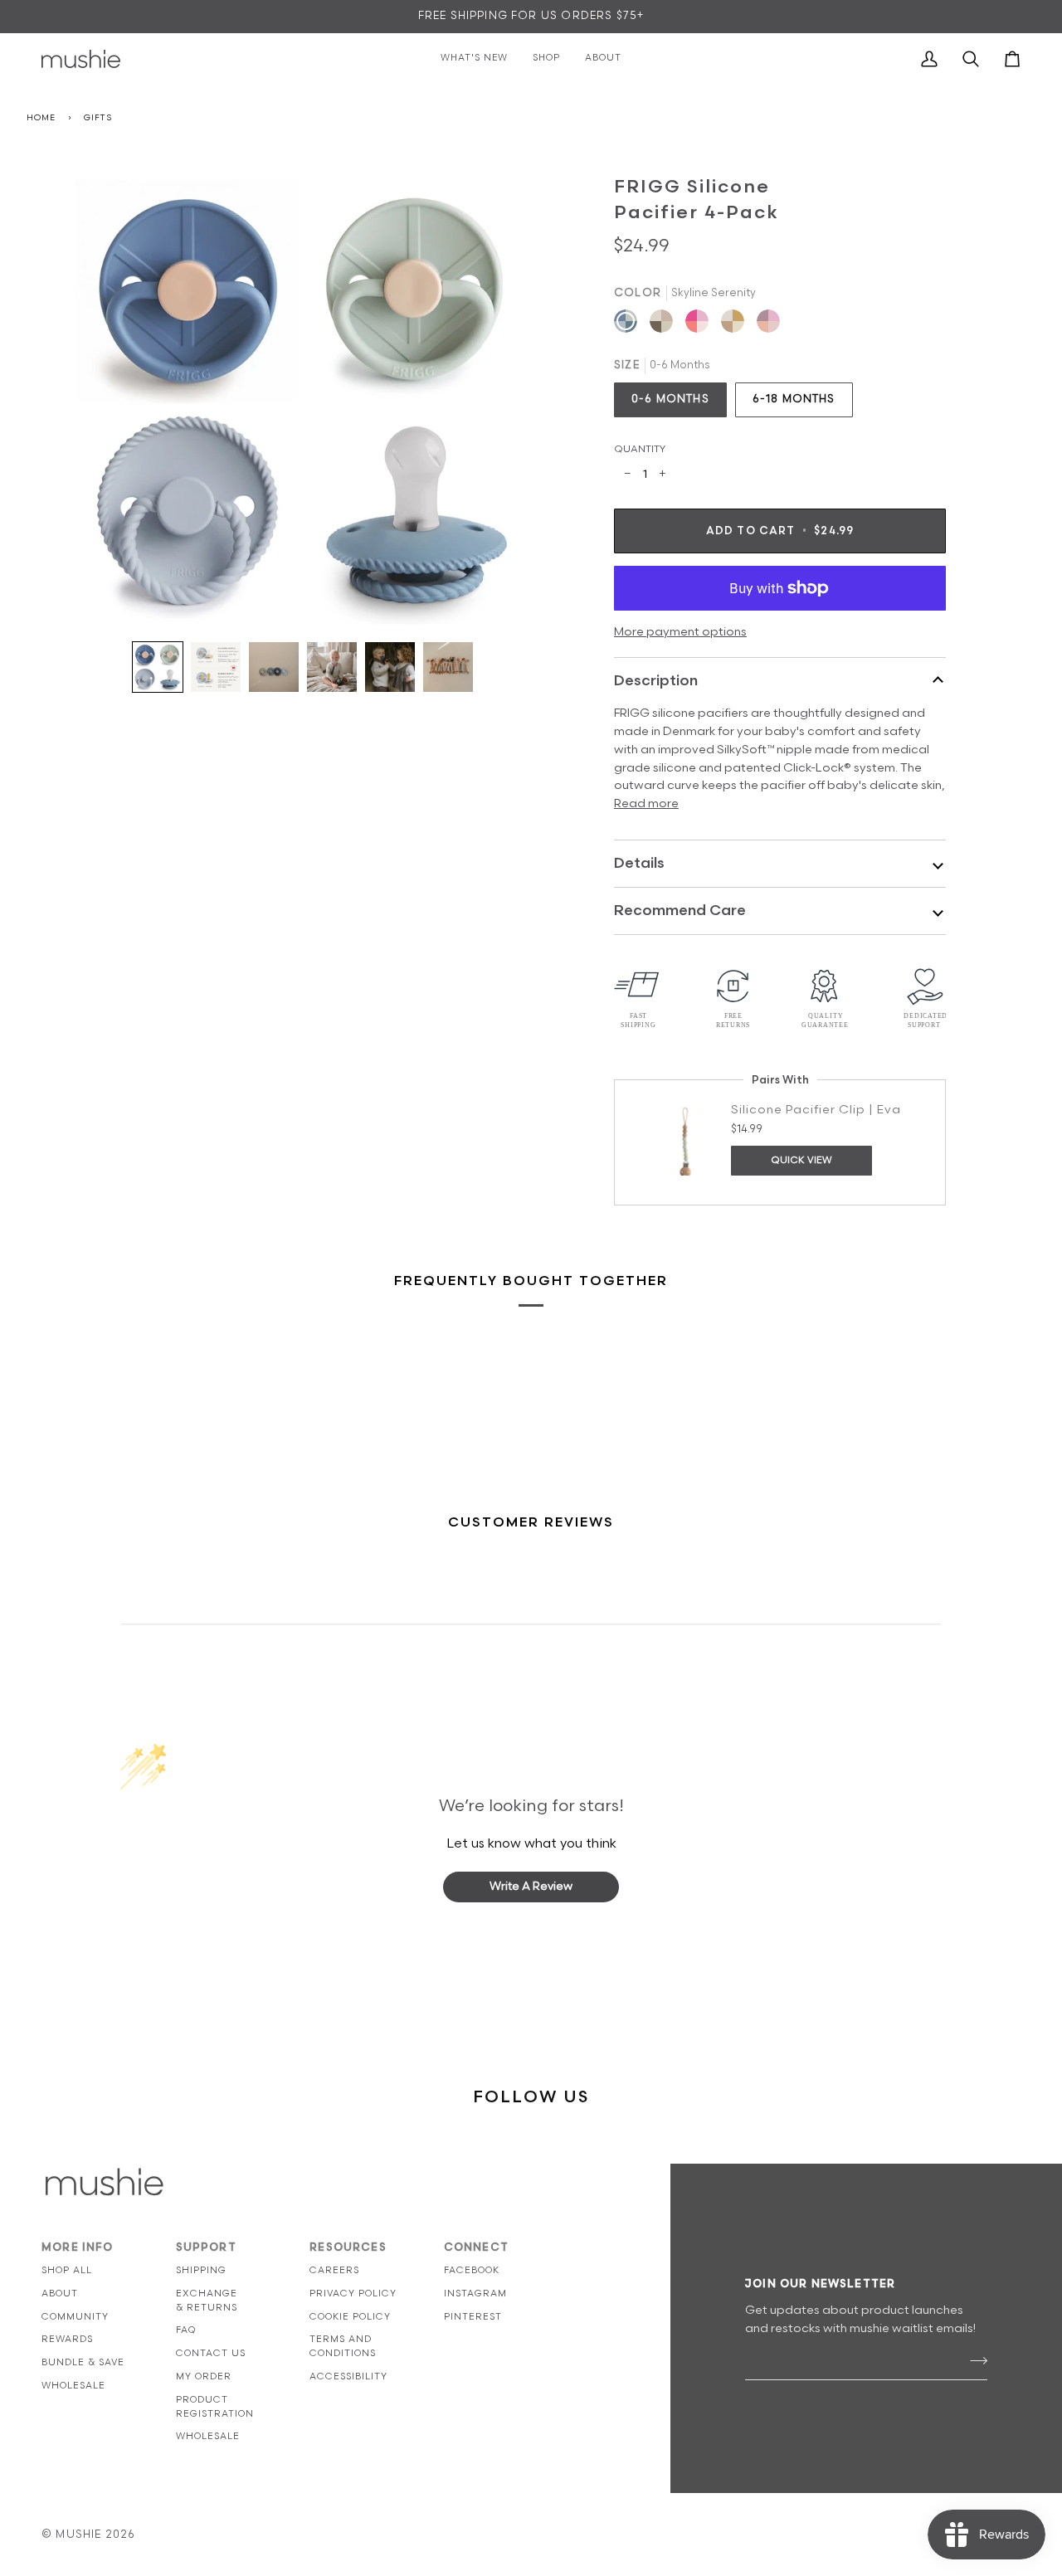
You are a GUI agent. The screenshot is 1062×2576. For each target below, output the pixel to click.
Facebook (472, 2270)
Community (75, 2317)
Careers (334, 2270)
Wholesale (73, 2386)
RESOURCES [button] (348, 2247)
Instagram (475, 2294)
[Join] (974, 2360)
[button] (158, 667)
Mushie (80, 2535)
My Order (204, 2376)
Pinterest (473, 2317)
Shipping (201, 2270)
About (60, 2294)
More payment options (680, 632)
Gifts (98, 118)
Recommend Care (680, 911)
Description (656, 681)
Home (41, 118)
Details (639, 863)
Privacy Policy (353, 2294)
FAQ (186, 2330)
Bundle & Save (83, 2362)
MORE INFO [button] (78, 2247)
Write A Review (531, 1886)
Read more (646, 803)
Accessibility (348, 2376)
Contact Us (211, 2353)
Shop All (67, 2270)
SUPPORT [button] (206, 2247)
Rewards (67, 2339)
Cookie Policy (350, 2317)
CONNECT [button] (476, 2247)
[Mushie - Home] (81, 59)
